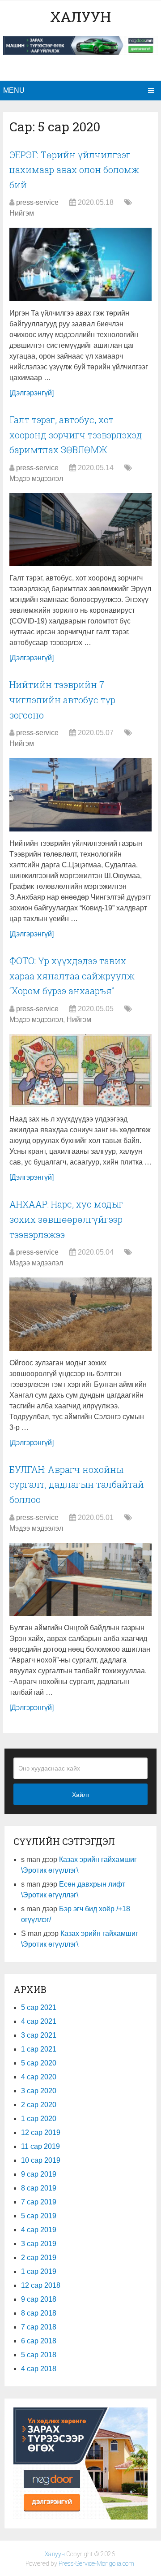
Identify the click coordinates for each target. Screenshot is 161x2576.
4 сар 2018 (39, 2369)
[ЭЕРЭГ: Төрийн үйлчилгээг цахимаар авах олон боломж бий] (80, 264)
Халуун (80, 16)
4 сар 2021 (39, 2021)
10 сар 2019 (41, 2160)
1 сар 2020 (39, 2119)
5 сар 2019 (39, 2216)
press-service (37, 202)
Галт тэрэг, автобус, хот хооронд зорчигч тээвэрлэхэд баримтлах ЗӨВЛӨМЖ (76, 435)
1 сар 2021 (39, 2049)
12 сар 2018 (41, 2285)
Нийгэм (22, 213)
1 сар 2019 (39, 2271)
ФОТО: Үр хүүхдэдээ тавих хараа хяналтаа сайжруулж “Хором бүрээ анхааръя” (72, 976)
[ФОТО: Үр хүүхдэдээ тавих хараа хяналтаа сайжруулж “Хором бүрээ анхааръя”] (80, 1071)
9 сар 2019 (39, 2174)
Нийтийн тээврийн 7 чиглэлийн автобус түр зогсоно (62, 699)
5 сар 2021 (39, 2007)
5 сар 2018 (39, 2355)
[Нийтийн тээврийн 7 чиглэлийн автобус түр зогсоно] (80, 795)
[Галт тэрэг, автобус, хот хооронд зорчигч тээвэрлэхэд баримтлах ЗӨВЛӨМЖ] (80, 530)
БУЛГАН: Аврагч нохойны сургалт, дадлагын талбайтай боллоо (77, 1484)
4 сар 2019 (39, 2230)
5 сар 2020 (39, 2063)
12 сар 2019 (41, 2132)
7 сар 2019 (39, 2202)
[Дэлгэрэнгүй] (32, 393)
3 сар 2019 (39, 2244)
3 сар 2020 (39, 2091)
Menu (14, 90)
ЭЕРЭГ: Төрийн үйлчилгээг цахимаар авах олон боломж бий (74, 170)
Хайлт (81, 1795)
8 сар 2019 (39, 2188)
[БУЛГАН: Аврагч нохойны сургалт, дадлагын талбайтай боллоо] (80, 1580)
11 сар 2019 (40, 2146)
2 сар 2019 (39, 2258)
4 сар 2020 (39, 2077)
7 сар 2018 (39, 2327)
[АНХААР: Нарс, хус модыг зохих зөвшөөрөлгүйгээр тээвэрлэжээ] (80, 1314)
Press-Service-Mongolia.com (96, 2563)
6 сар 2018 (39, 2341)
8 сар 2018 (39, 2313)
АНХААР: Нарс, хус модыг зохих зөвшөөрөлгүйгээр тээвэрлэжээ (66, 1219)
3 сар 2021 (39, 2035)
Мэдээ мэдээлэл (36, 478)
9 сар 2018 (39, 2299)
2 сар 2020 (39, 2105)
